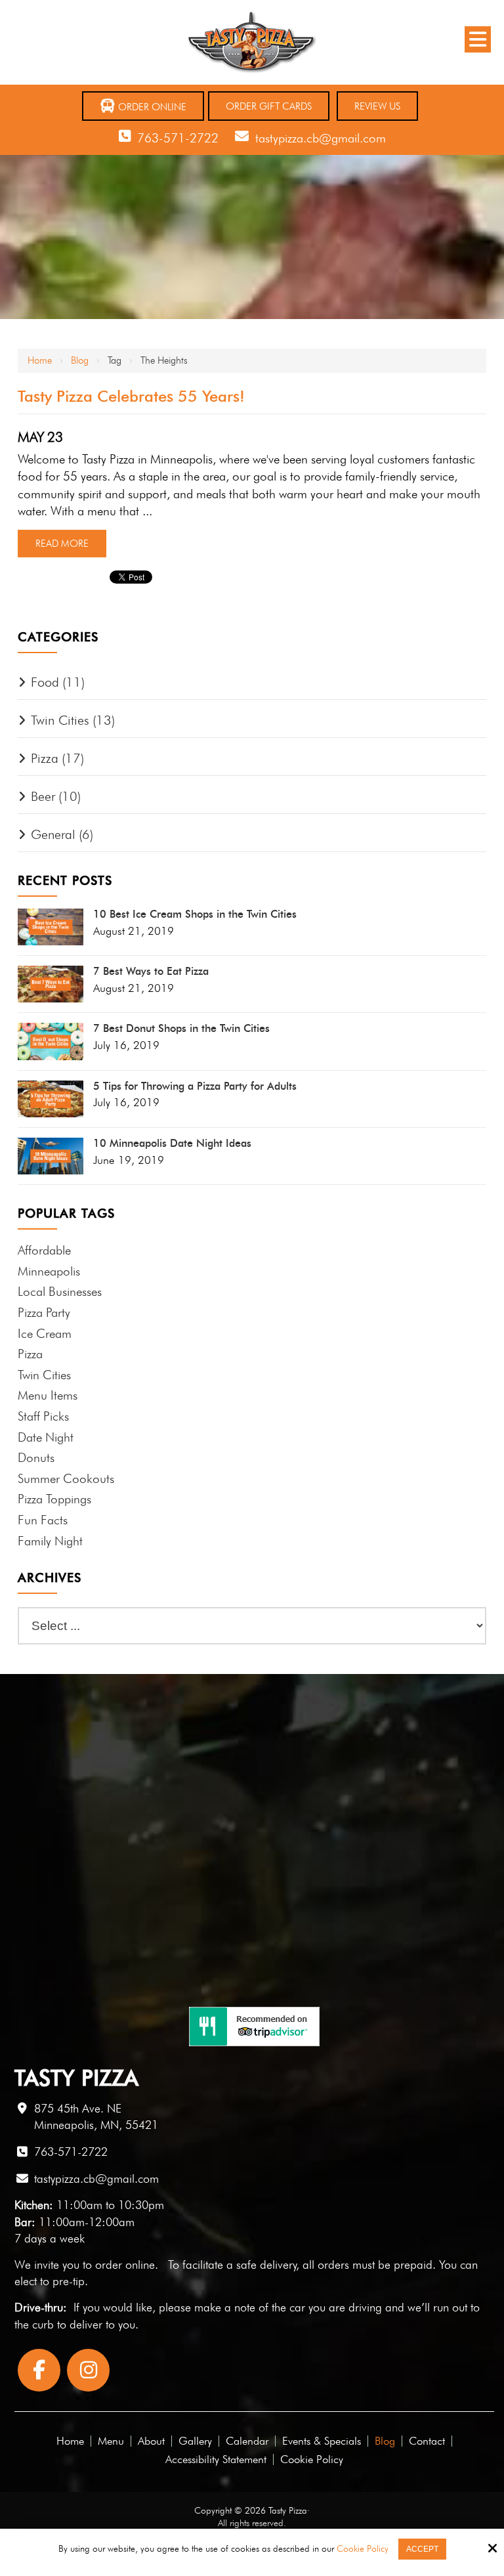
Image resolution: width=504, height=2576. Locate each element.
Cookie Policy (363, 2548)
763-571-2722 (178, 138)
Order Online (151, 107)
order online (125, 2265)
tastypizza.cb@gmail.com (321, 138)
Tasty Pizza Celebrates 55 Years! (131, 396)
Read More (62, 544)
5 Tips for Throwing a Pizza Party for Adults (195, 1086)
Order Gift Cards (269, 106)
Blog (80, 360)
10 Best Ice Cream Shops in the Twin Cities (195, 914)
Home (40, 360)
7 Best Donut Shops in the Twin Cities (181, 1029)
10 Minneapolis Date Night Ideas (172, 1144)
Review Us (377, 106)
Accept (422, 2549)
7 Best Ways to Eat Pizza (151, 972)
